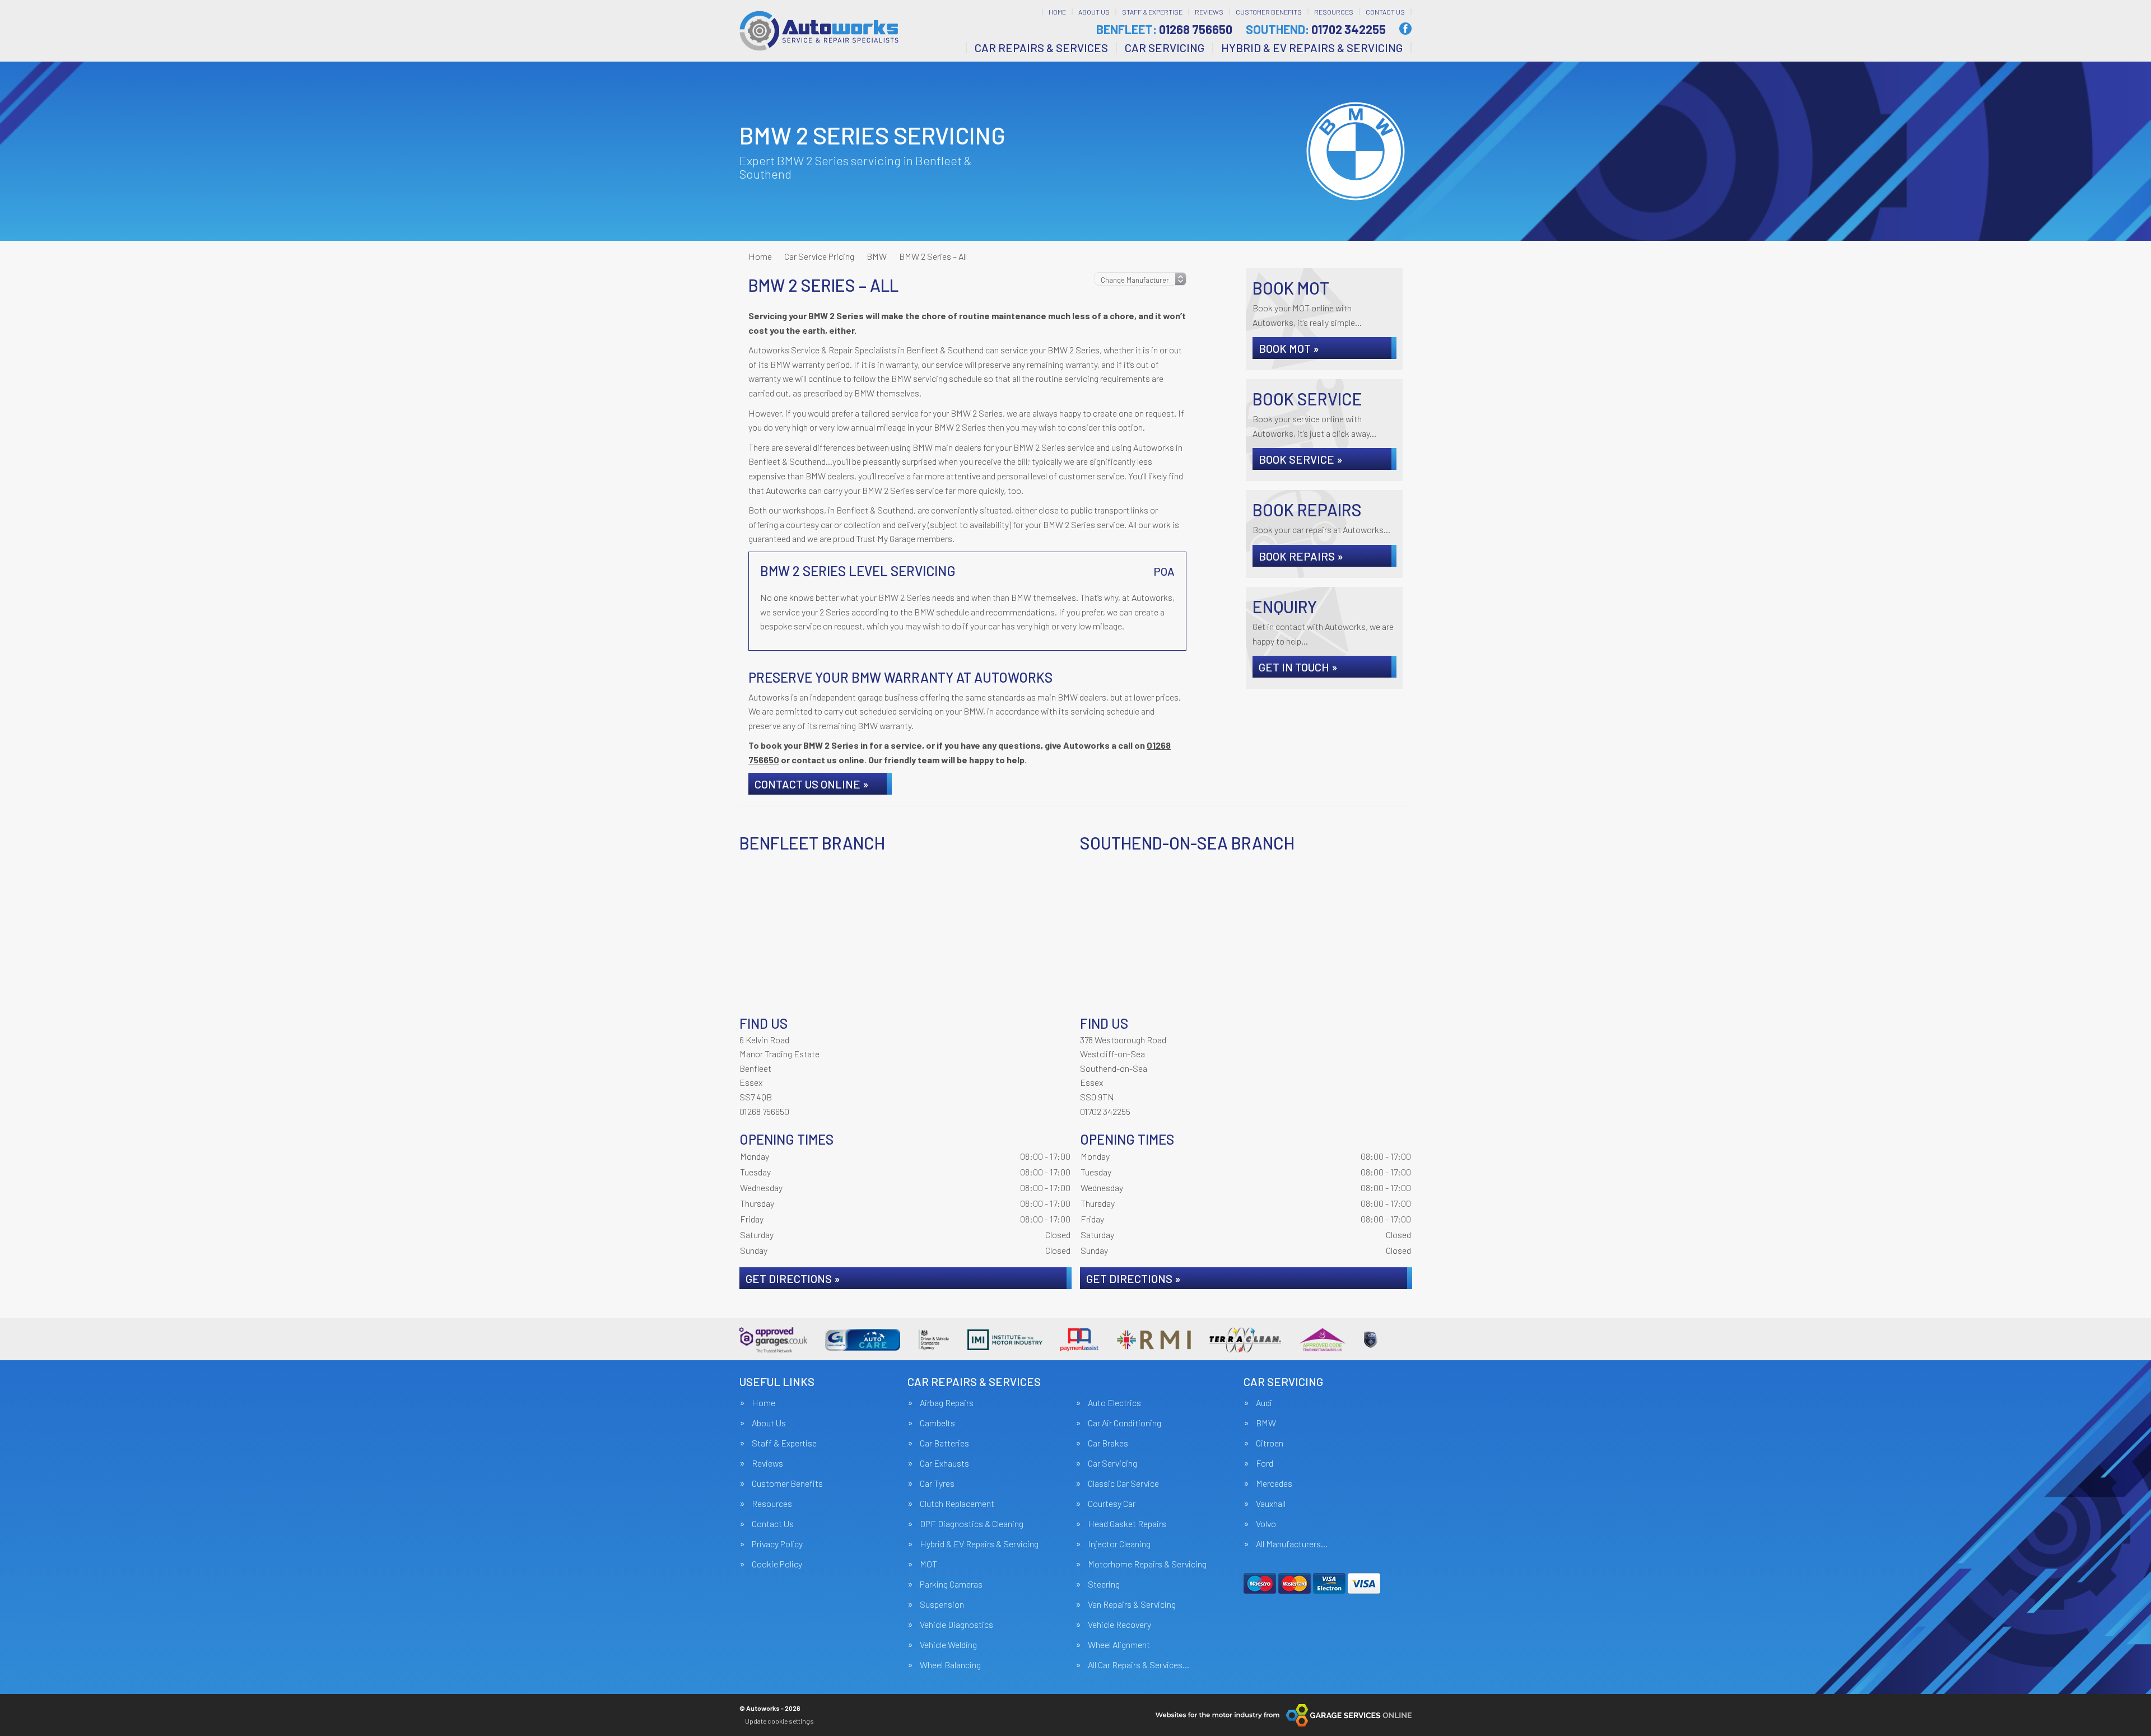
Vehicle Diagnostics (956, 1625)
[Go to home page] (819, 31)
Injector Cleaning (1119, 1544)
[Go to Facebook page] (1405, 29)
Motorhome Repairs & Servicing (1147, 1564)
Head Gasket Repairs (1127, 1524)
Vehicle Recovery (1119, 1625)
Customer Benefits (1269, 12)
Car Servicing (1165, 48)
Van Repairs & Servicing (1132, 1604)
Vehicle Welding (948, 1645)
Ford (1265, 1463)
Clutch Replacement (957, 1504)
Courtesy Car (1112, 1504)
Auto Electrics (1114, 1403)
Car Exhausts (944, 1463)
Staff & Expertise (1152, 12)
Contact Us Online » (812, 784)
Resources (1334, 12)
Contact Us (1385, 12)
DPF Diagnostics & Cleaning (972, 1524)
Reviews (1209, 12)
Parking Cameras (951, 1584)
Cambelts (937, 1423)
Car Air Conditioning (1125, 1423)
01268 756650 (1164, 29)
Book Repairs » (1301, 556)
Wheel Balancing (950, 1665)
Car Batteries (944, 1443)
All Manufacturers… (1292, 1544)
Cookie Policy (777, 1564)
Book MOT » (1289, 348)
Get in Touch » (1298, 667)
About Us (1094, 12)
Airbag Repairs (947, 1403)
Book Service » (1301, 459)
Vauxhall (1271, 1504)
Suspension (942, 1604)
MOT (928, 1564)
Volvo (1266, 1524)
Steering (1104, 1584)
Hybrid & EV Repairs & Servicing (1312, 48)
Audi (1264, 1403)
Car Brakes (1108, 1443)
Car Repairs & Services (1041, 48)
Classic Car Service (1123, 1483)
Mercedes (1274, 1483)
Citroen (1270, 1443)
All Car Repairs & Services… (1139, 1665)
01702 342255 (1316, 29)
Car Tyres (937, 1483)
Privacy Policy (777, 1544)
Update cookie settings (779, 1721)
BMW (1266, 1423)
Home (1057, 12)
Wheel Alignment (1119, 1645)
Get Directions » (793, 1278)
